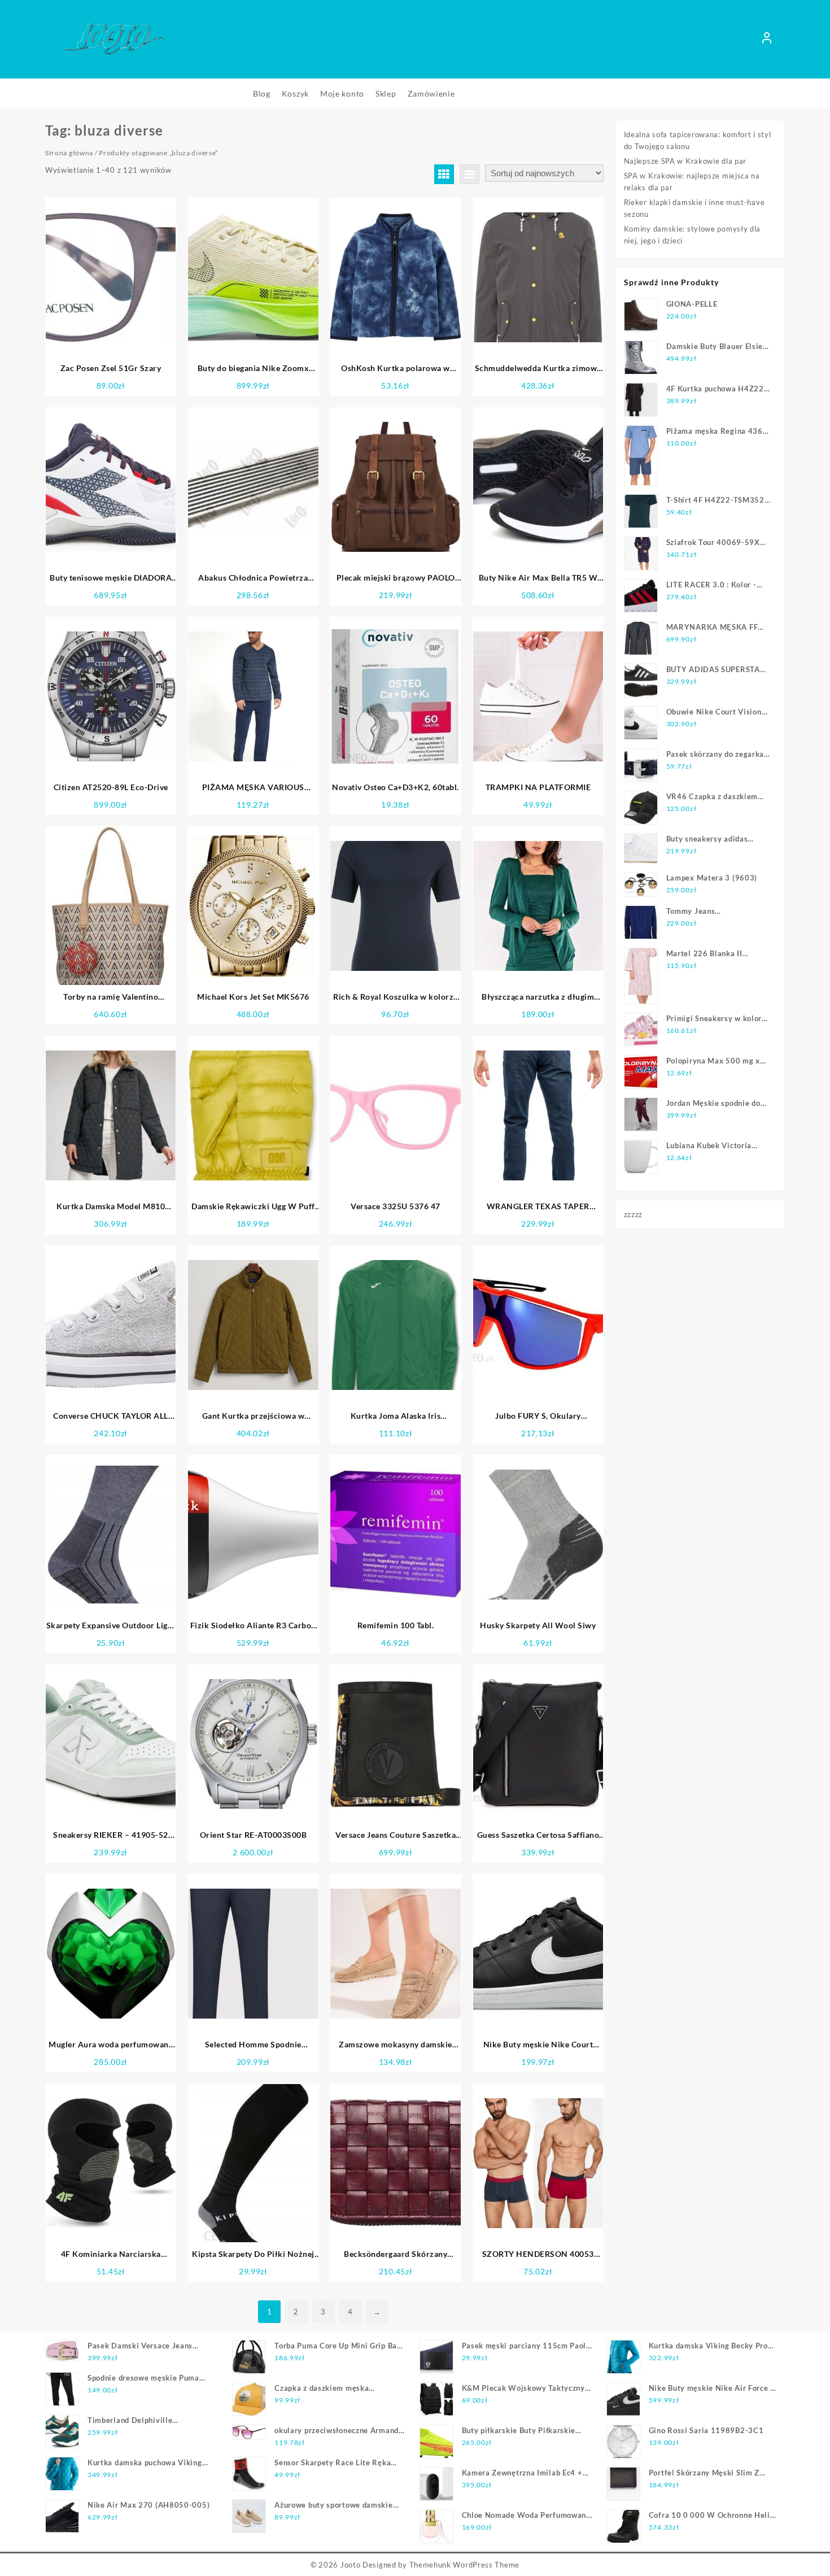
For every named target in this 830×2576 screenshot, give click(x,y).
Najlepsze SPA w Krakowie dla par (685, 161)
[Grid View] (444, 174)
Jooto (351, 2565)
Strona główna (69, 153)
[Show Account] (767, 40)
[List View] (469, 174)
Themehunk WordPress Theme (465, 2565)
